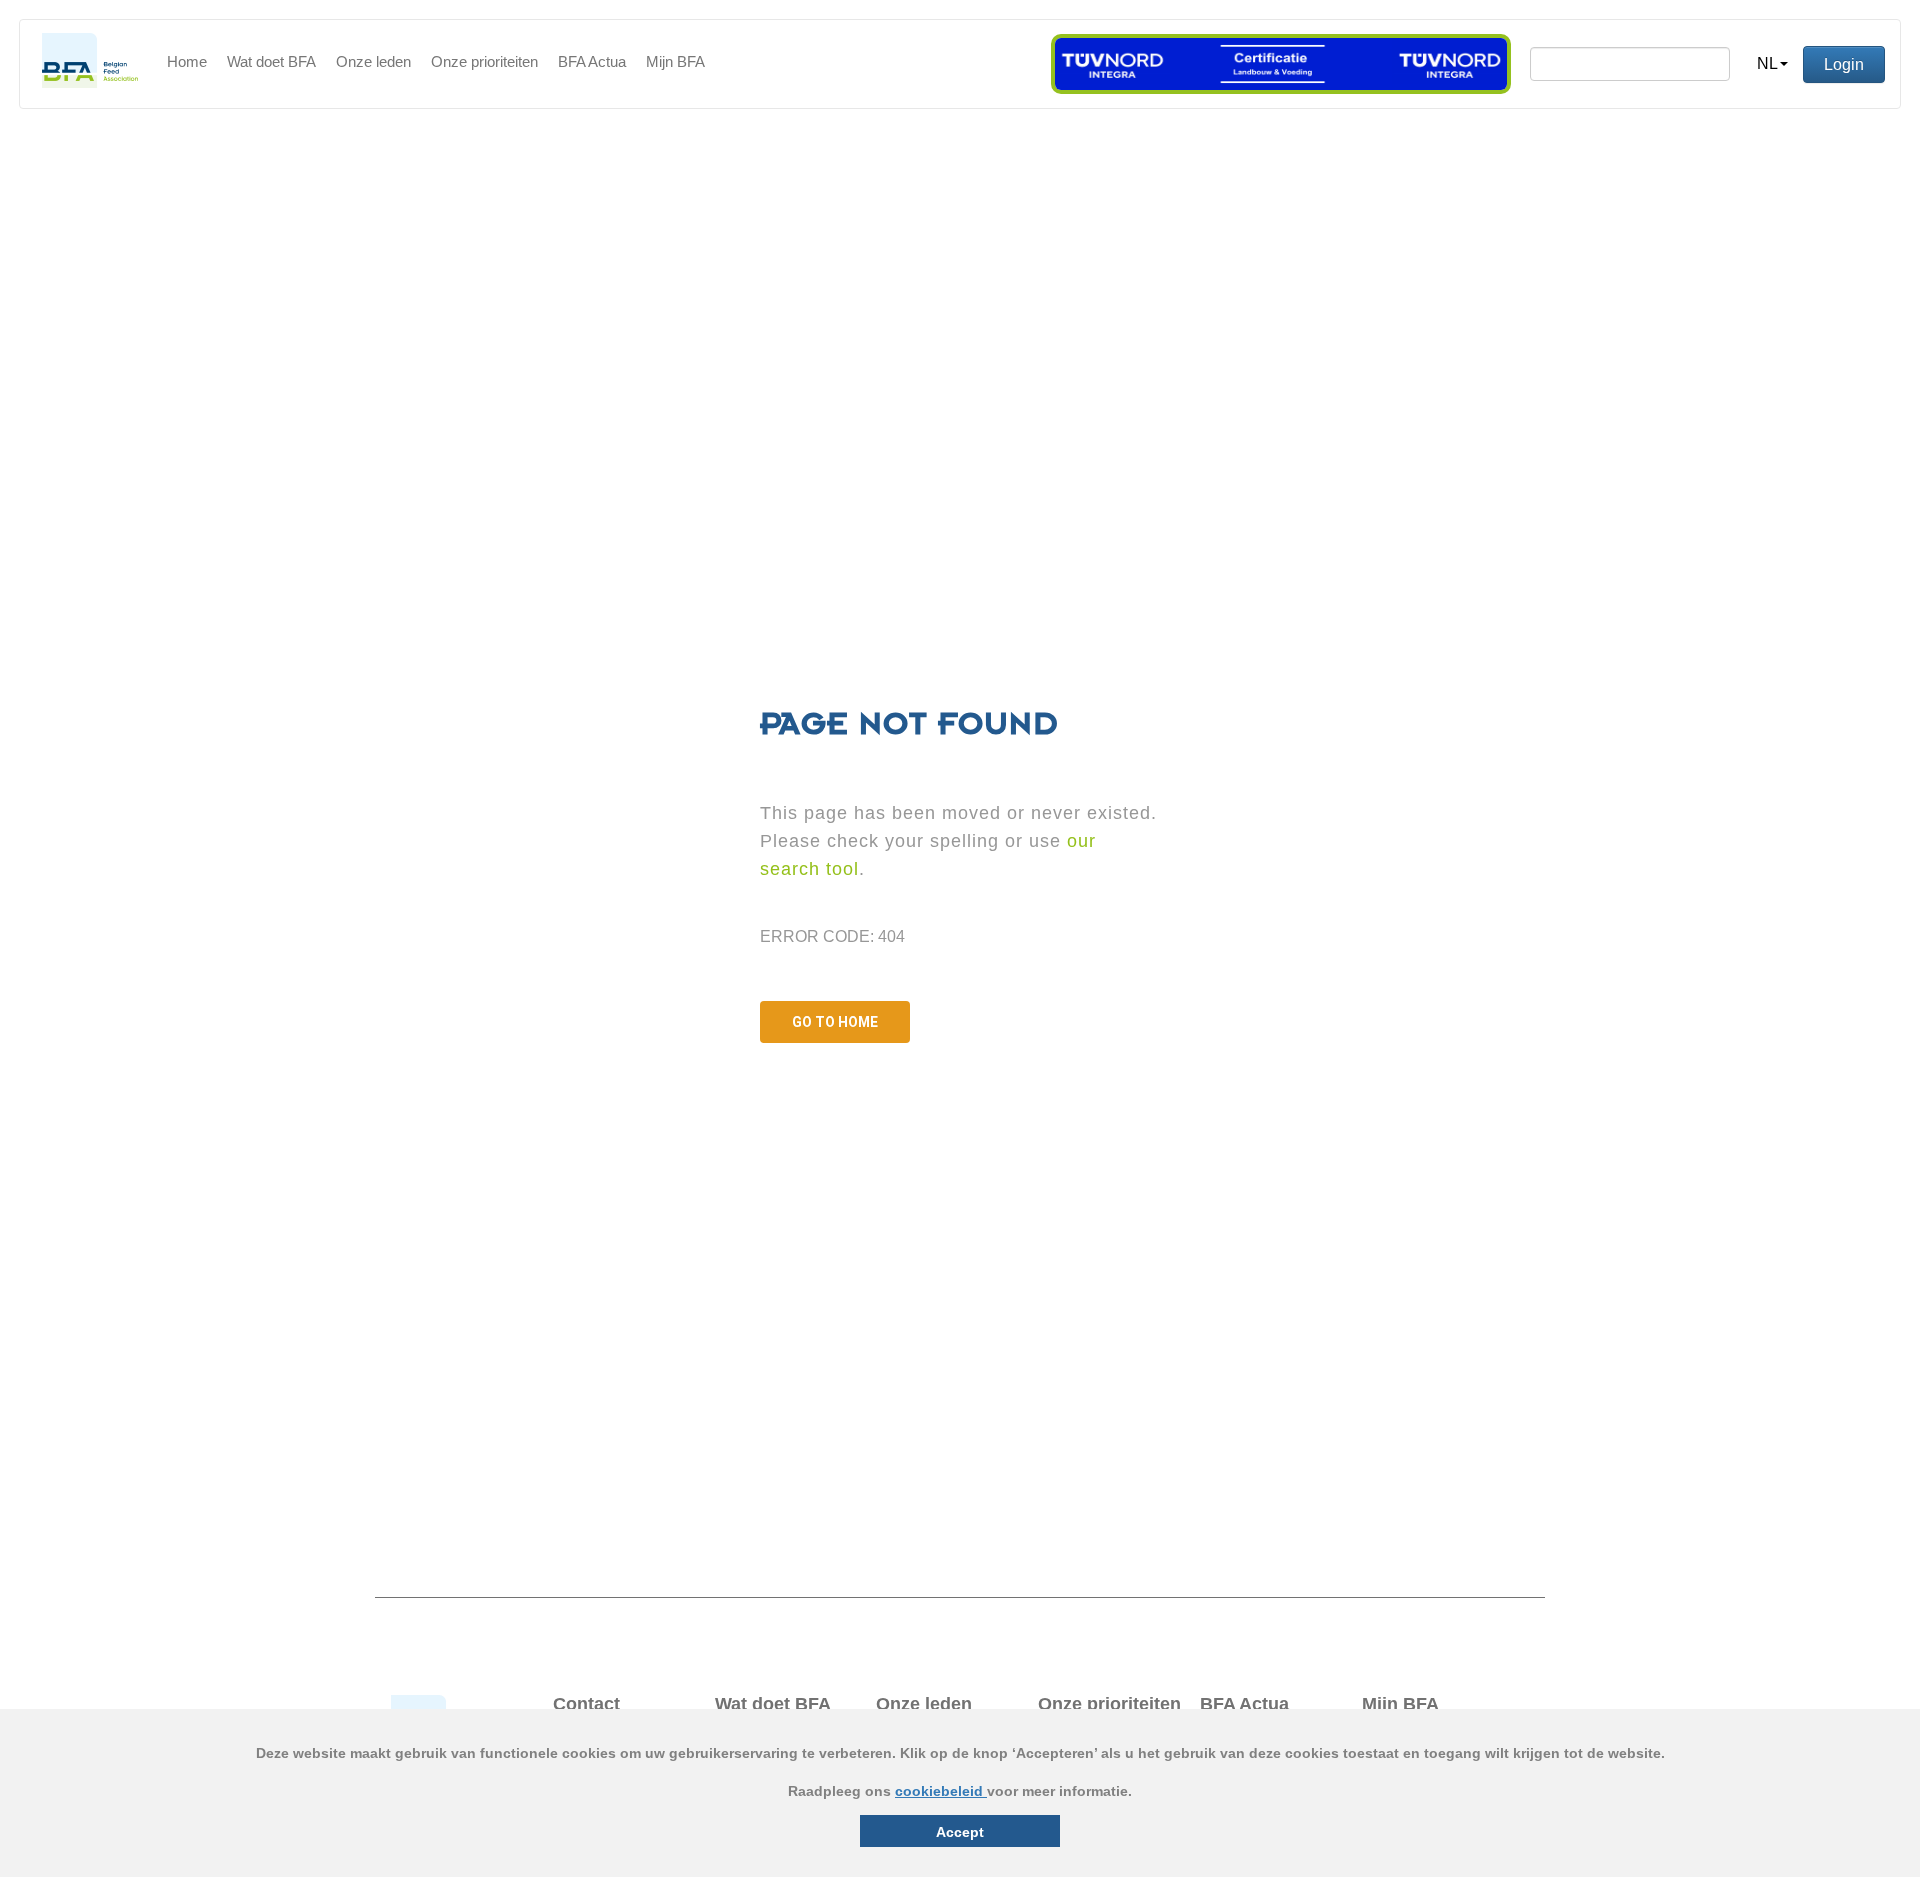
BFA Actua (592, 61)
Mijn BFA (675, 61)
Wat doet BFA (271, 61)
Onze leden (373, 61)
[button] (1772, 64)
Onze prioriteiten (484, 61)
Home (187, 61)
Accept (960, 1832)
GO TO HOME (835, 1022)
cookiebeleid (941, 1791)
